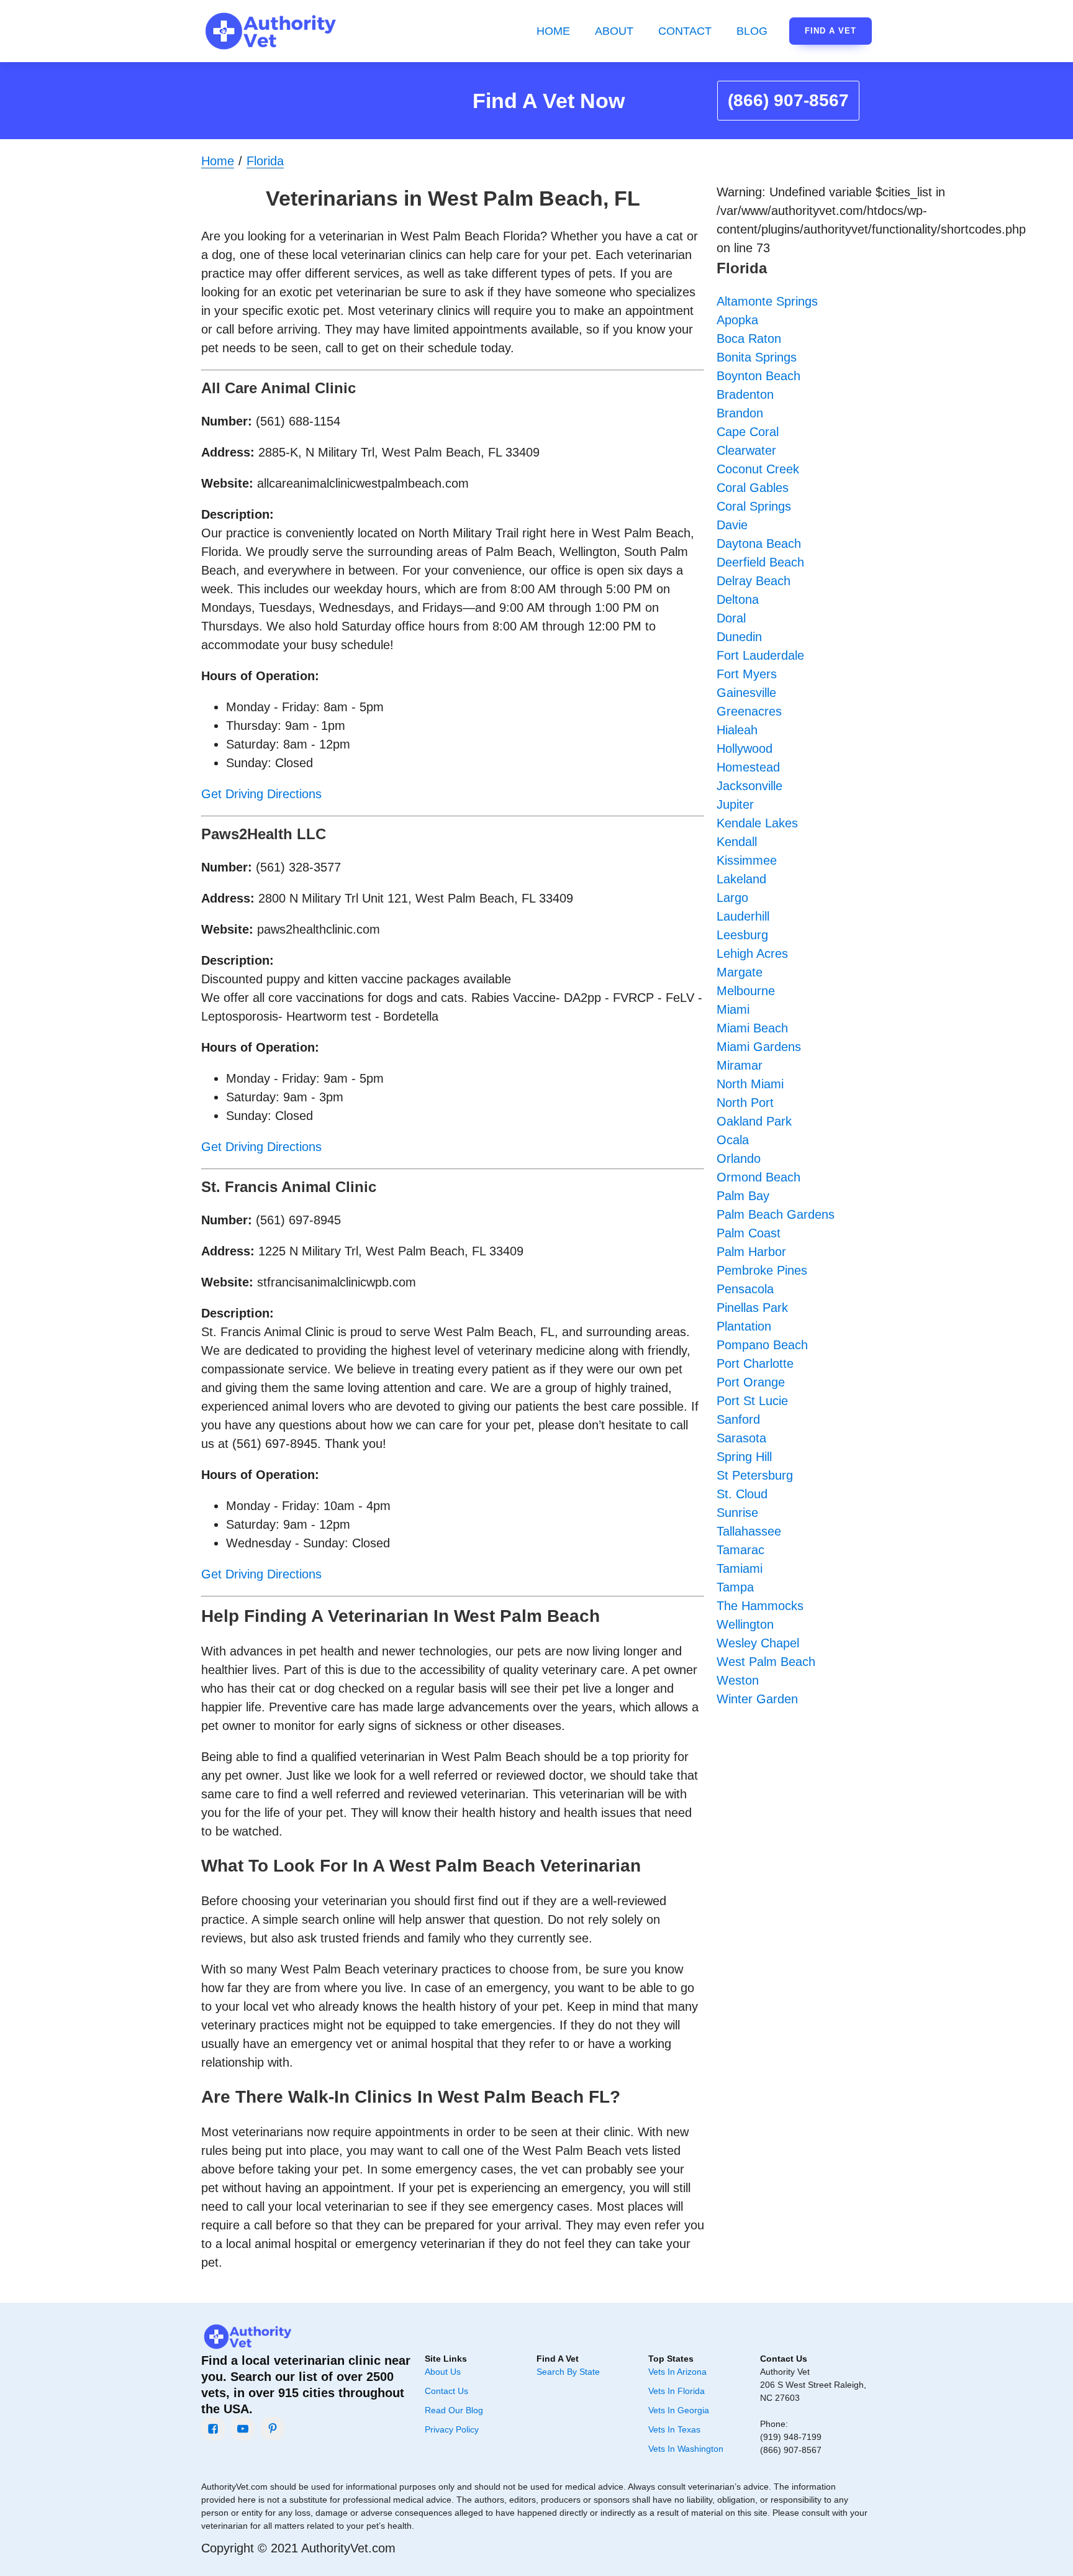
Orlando (739, 1158)
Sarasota (741, 1438)
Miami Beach (752, 1028)
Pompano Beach (762, 1345)
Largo (732, 898)
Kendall (737, 842)
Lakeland (741, 879)
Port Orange (751, 1382)
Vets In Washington (686, 2449)
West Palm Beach (766, 1662)
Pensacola (745, 1289)
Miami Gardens (759, 1047)
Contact (685, 31)
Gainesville (746, 693)
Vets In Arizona (677, 2372)
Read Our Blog (454, 2410)
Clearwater (746, 450)
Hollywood (745, 749)
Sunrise (737, 1513)
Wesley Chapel (758, 1643)
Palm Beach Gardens (776, 1214)
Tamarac (740, 1550)
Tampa (735, 1587)
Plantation (744, 1326)
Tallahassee (749, 1531)
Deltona (738, 599)
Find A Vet (831, 31)
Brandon (740, 413)
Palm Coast (749, 1233)
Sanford (738, 1419)
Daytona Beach (759, 544)
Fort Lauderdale (760, 655)
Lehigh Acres (752, 953)
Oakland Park (754, 1121)
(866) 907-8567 (788, 100)
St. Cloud (742, 1494)
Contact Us (446, 2391)
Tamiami (740, 1568)
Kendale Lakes (757, 823)
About (614, 31)
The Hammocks (760, 1606)
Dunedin (739, 637)
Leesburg (742, 935)
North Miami (750, 1084)
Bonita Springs (757, 357)
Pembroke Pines (762, 1270)
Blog (752, 31)
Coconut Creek (758, 469)
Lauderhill (743, 916)
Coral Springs (754, 506)
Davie (732, 525)
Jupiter (735, 804)
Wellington (745, 1624)
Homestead (748, 767)
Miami (733, 1009)
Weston (738, 1680)
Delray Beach (754, 581)
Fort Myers (747, 674)
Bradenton (745, 394)
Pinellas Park (752, 1308)
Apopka (737, 320)
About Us (443, 2372)
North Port (745, 1103)
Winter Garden (757, 1699)
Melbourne (746, 991)
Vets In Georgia (679, 2410)
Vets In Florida (677, 2391)
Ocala (733, 1140)
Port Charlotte (755, 1363)
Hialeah (737, 730)
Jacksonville (749, 786)
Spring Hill (744, 1457)
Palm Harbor (751, 1252)
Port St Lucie (752, 1401)
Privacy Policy (452, 2429)
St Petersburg (755, 1475)
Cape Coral (748, 432)
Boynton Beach (758, 376)
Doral (731, 618)
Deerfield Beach (760, 562)
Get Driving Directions (261, 794)
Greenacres (749, 711)
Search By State (568, 2372)
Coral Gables (753, 488)
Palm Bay (743, 1196)
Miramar (740, 1065)
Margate (740, 972)
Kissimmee (747, 860)
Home (553, 31)
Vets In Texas (674, 2429)
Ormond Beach (758, 1177)
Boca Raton (749, 339)
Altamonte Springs (767, 301)
